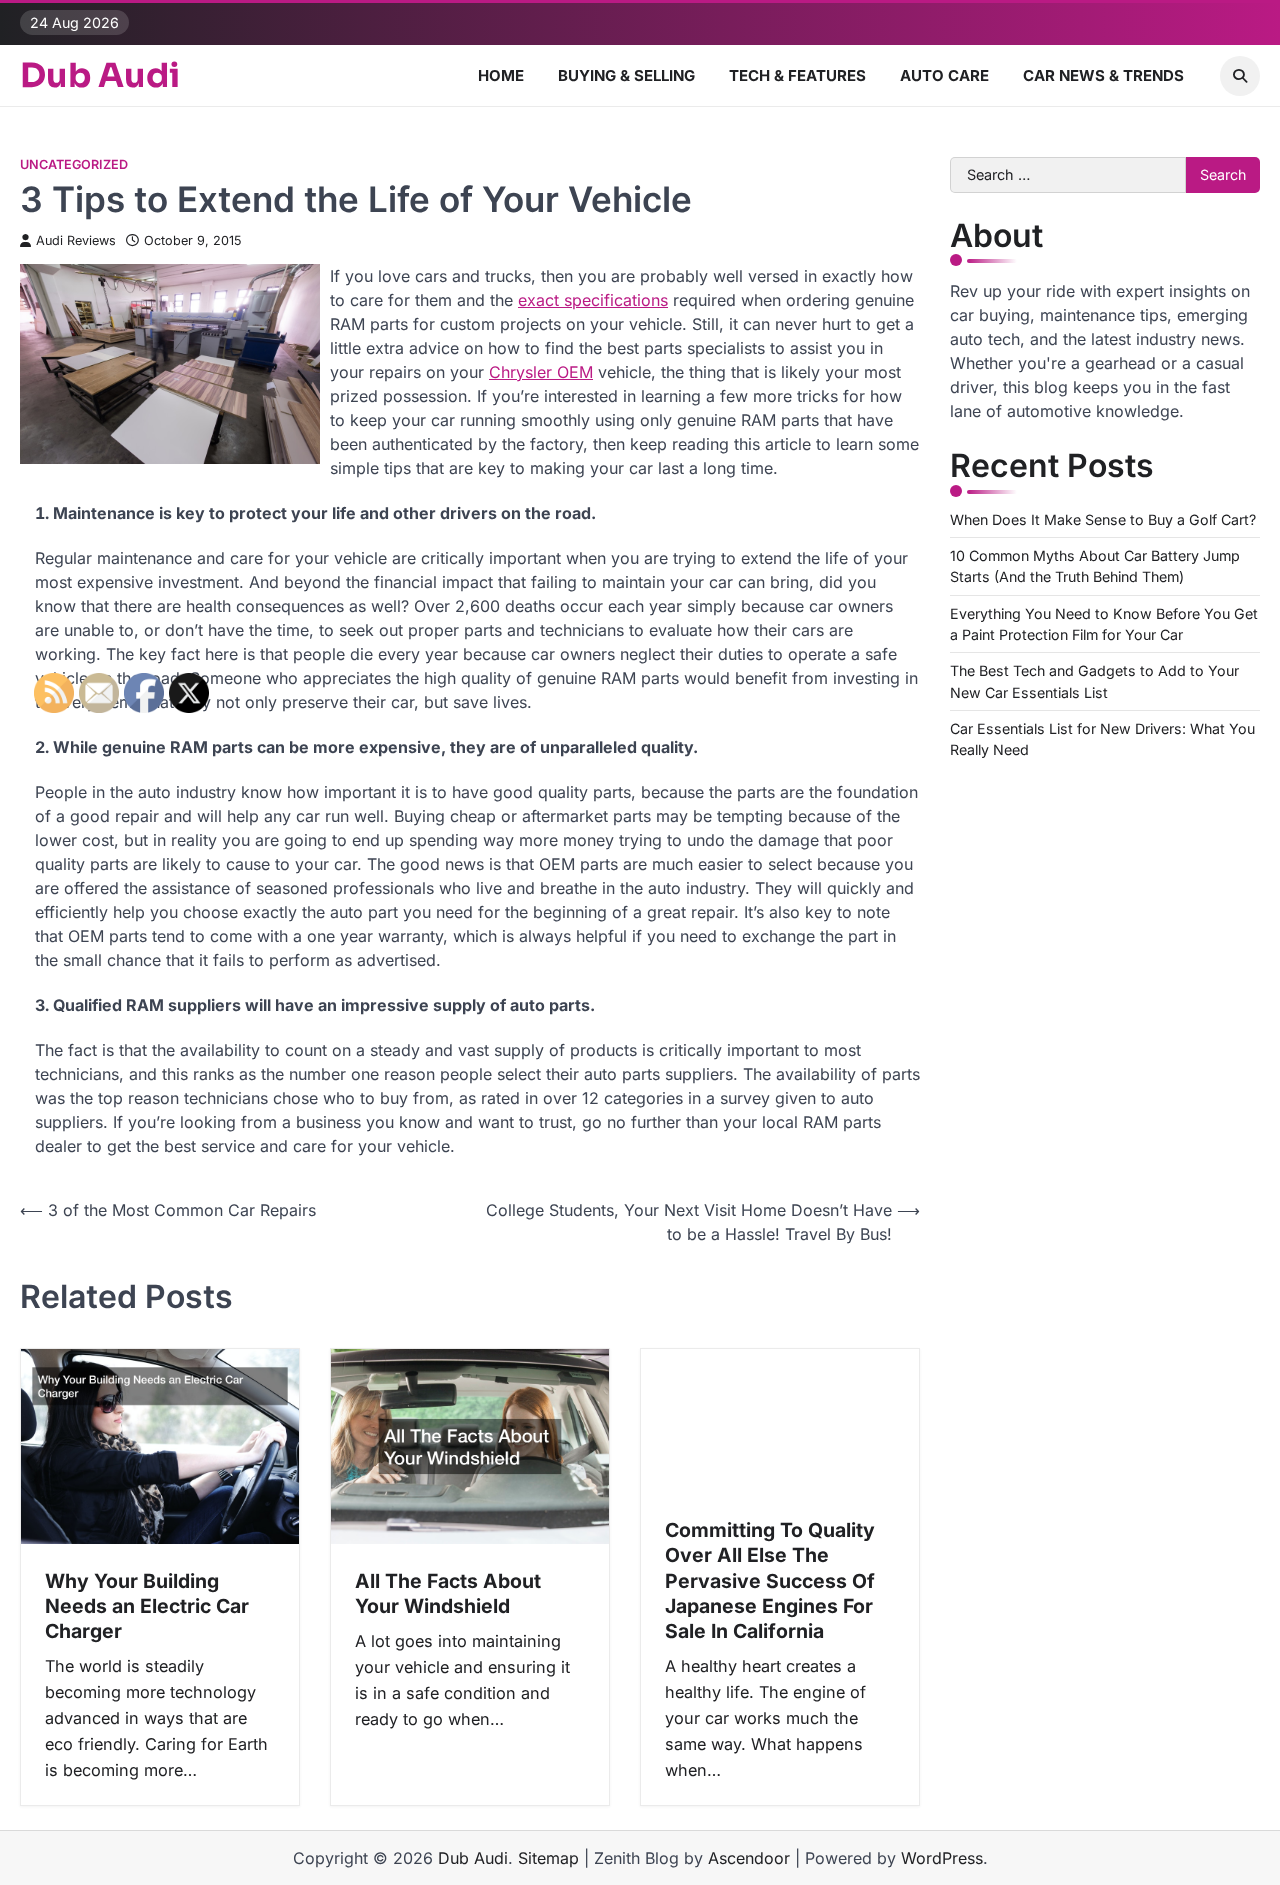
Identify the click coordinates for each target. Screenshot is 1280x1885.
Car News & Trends (1103, 75)
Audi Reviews (76, 240)
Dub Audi (100, 76)
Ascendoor (749, 1858)
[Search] (1240, 76)
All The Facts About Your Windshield (448, 1593)
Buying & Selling (626, 75)
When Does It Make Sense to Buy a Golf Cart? (1103, 519)
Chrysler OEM (541, 372)
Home (501, 75)
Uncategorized (74, 164)
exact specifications (593, 300)
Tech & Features (797, 75)
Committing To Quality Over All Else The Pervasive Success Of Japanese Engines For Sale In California (770, 1580)
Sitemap (548, 1858)
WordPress (942, 1858)
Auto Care (944, 75)
